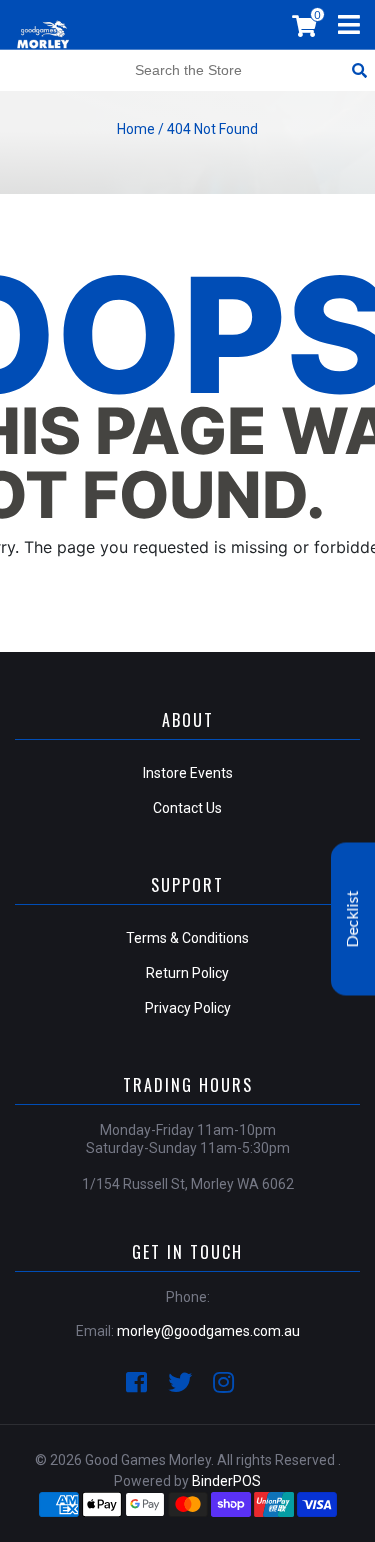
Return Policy (187, 973)
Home (136, 129)
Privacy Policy (188, 1008)
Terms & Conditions (187, 938)
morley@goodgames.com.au (208, 1331)
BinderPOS (226, 1481)
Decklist (353, 919)
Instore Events (188, 773)
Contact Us (187, 808)
